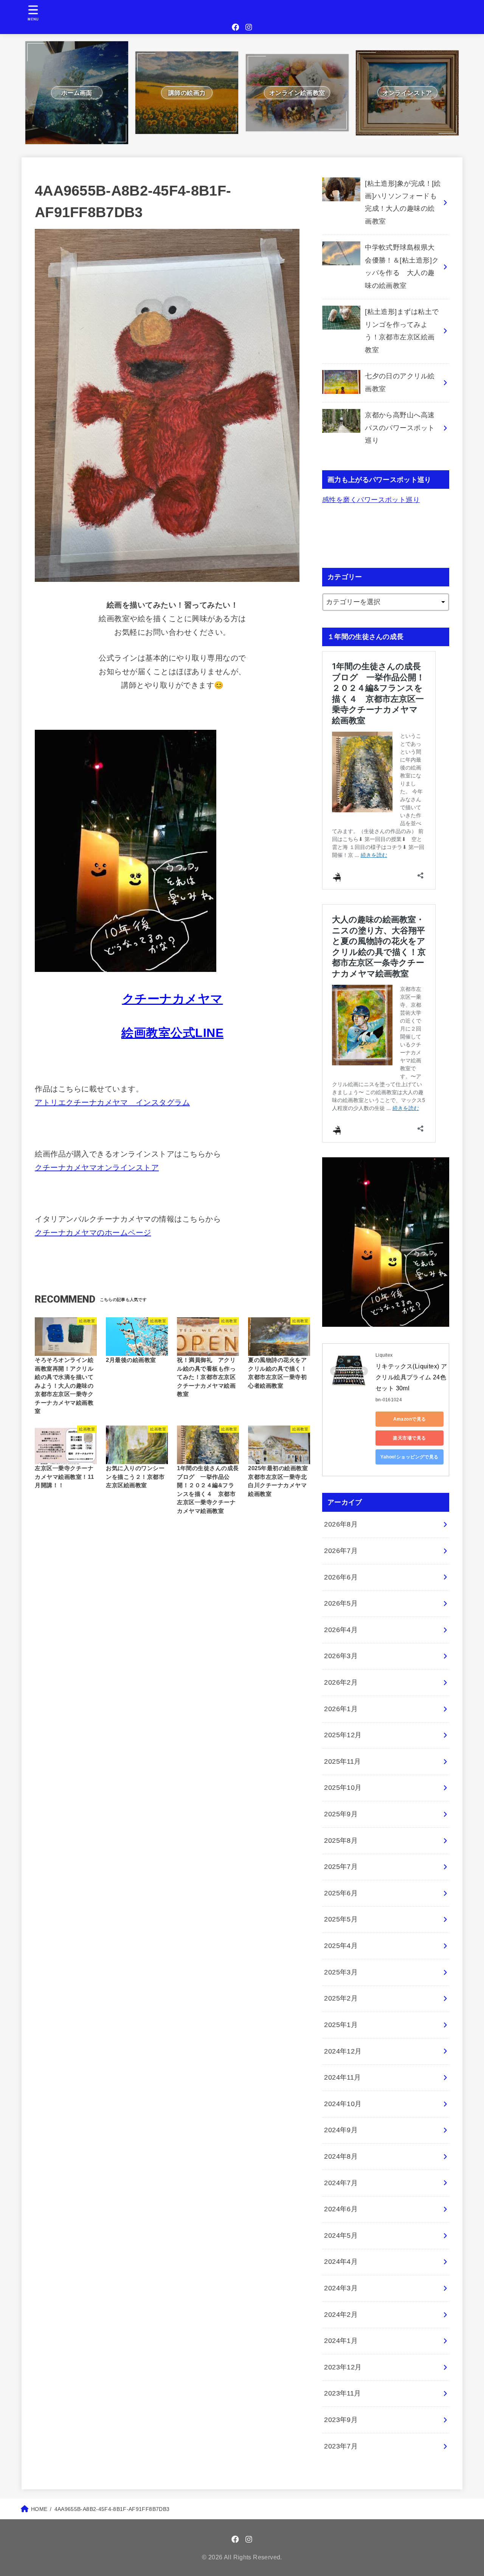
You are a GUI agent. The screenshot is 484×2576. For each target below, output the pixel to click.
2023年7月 (341, 2446)
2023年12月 (343, 2367)
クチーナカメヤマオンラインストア (97, 1168)
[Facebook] (236, 27)
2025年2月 (341, 1998)
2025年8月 (341, 1841)
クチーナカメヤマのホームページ (93, 1233)
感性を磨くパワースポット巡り (371, 500)
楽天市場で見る (409, 1438)
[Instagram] (249, 27)
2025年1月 (341, 2025)
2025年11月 (343, 1761)
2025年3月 (341, 1972)
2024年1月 (341, 2341)
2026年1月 (341, 1709)
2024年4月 (341, 2262)
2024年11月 (343, 2077)
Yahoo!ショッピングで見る (410, 1457)
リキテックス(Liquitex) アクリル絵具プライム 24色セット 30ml (411, 1377)
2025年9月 (341, 1814)
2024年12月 (343, 2051)
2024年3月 (341, 2288)
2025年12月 (343, 1735)
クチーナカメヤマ (173, 999)
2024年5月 (341, 2236)
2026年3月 (341, 1656)
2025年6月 (341, 1893)
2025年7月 (341, 1867)
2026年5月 (341, 1603)
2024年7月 (341, 2183)
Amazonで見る (410, 1419)
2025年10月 (343, 1788)
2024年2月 (341, 2315)
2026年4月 (341, 1630)
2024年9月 (341, 2130)
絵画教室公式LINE (172, 1033)
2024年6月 (341, 2209)
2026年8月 (341, 1524)
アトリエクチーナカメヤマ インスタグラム (112, 1102)
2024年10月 (343, 2104)
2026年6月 (341, 1577)
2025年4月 (341, 1946)
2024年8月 (341, 2156)
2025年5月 (341, 1919)
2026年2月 (341, 1682)
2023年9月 (341, 2420)
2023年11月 (343, 2393)
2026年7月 (341, 1551)
